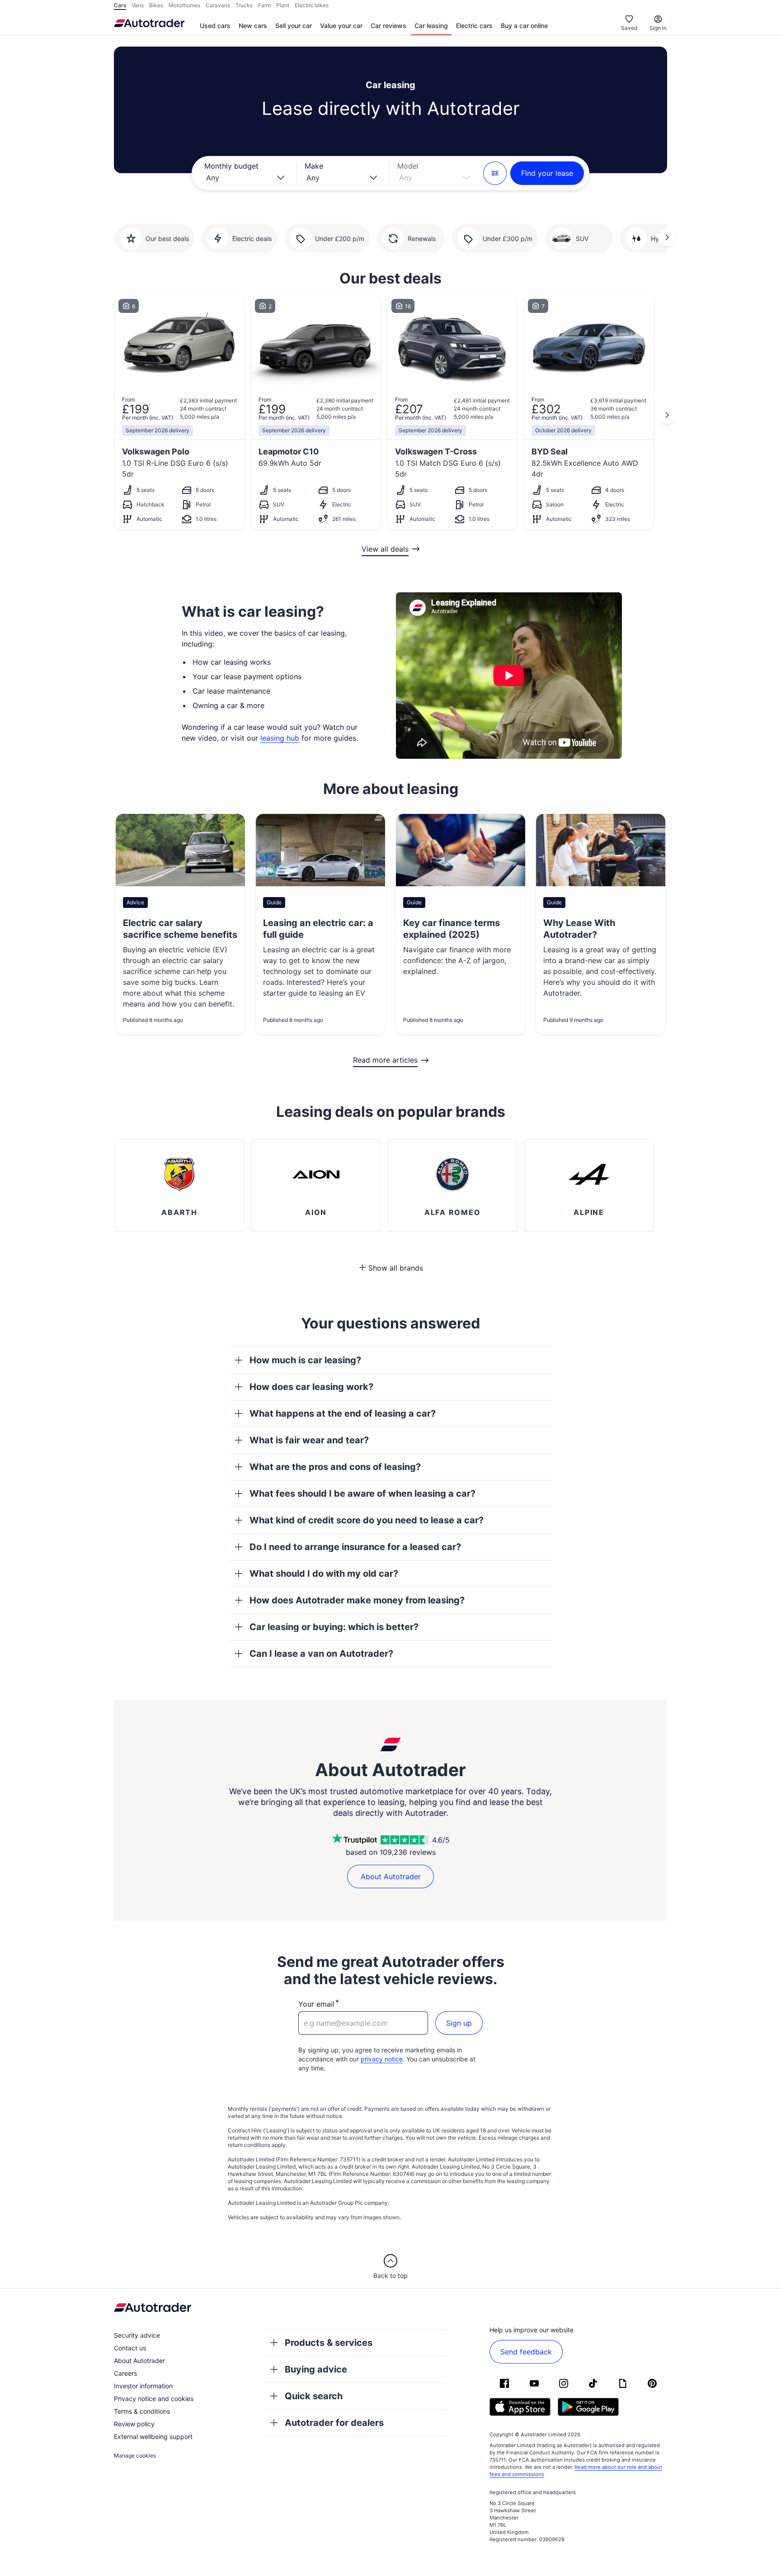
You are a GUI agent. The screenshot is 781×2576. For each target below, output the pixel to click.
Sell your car (294, 26)
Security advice (137, 2335)
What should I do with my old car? (324, 1574)
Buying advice (316, 2369)
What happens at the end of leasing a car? (343, 1413)
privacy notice (382, 2059)
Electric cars (474, 26)
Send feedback (526, 2352)
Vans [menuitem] (138, 5)
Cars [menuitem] (120, 5)
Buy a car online (524, 26)
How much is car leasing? (305, 1360)
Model (408, 166)
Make (314, 166)
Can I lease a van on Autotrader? (321, 1654)
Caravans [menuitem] (218, 5)
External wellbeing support (153, 2437)
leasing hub (280, 738)
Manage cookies (135, 2455)
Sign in (658, 28)
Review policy (134, 2424)
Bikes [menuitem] (156, 5)
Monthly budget (231, 166)
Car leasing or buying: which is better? (334, 1627)
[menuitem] (215, 26)
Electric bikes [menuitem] (312, 5)
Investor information (143, 2386)
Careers (125, 2373)
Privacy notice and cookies (154, 2399)
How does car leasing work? (311, 1387)
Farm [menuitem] (264, 5)
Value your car (341, 26)
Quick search (314, 2396)
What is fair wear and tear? (309, 1440)
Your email (316, 2004)
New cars (253, 26)
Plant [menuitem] (283, 5)
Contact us (130, 2348)
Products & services (329, 2343)
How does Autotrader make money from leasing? (357, 1600)
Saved (629, 28)
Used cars (215, 26)
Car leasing (431, 26)
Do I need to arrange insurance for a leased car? (355, 1547)
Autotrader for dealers (334, 2423)
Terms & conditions (142, 2411)
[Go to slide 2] (667, 237)
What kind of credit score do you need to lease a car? (367, 1520)
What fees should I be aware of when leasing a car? (362, 1494)
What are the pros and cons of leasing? (335, 1467)
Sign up (459, 2023)
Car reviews (388, 26)
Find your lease (547, 173)
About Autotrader (391, 1876)
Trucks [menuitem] (244, 5)
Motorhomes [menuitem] (184, 5)
